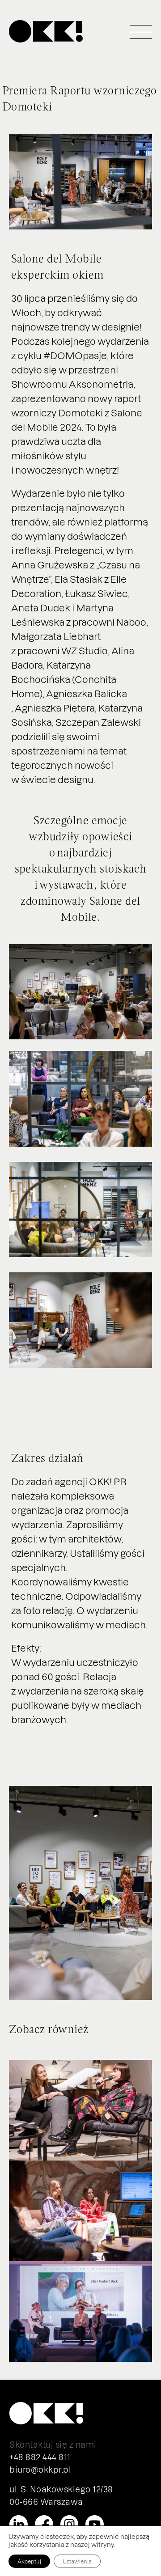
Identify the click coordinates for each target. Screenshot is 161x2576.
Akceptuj (29, 2561)
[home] (46, 32)
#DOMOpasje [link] (75, 355)
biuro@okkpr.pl (40, 2469)
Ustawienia (77, 2561)
